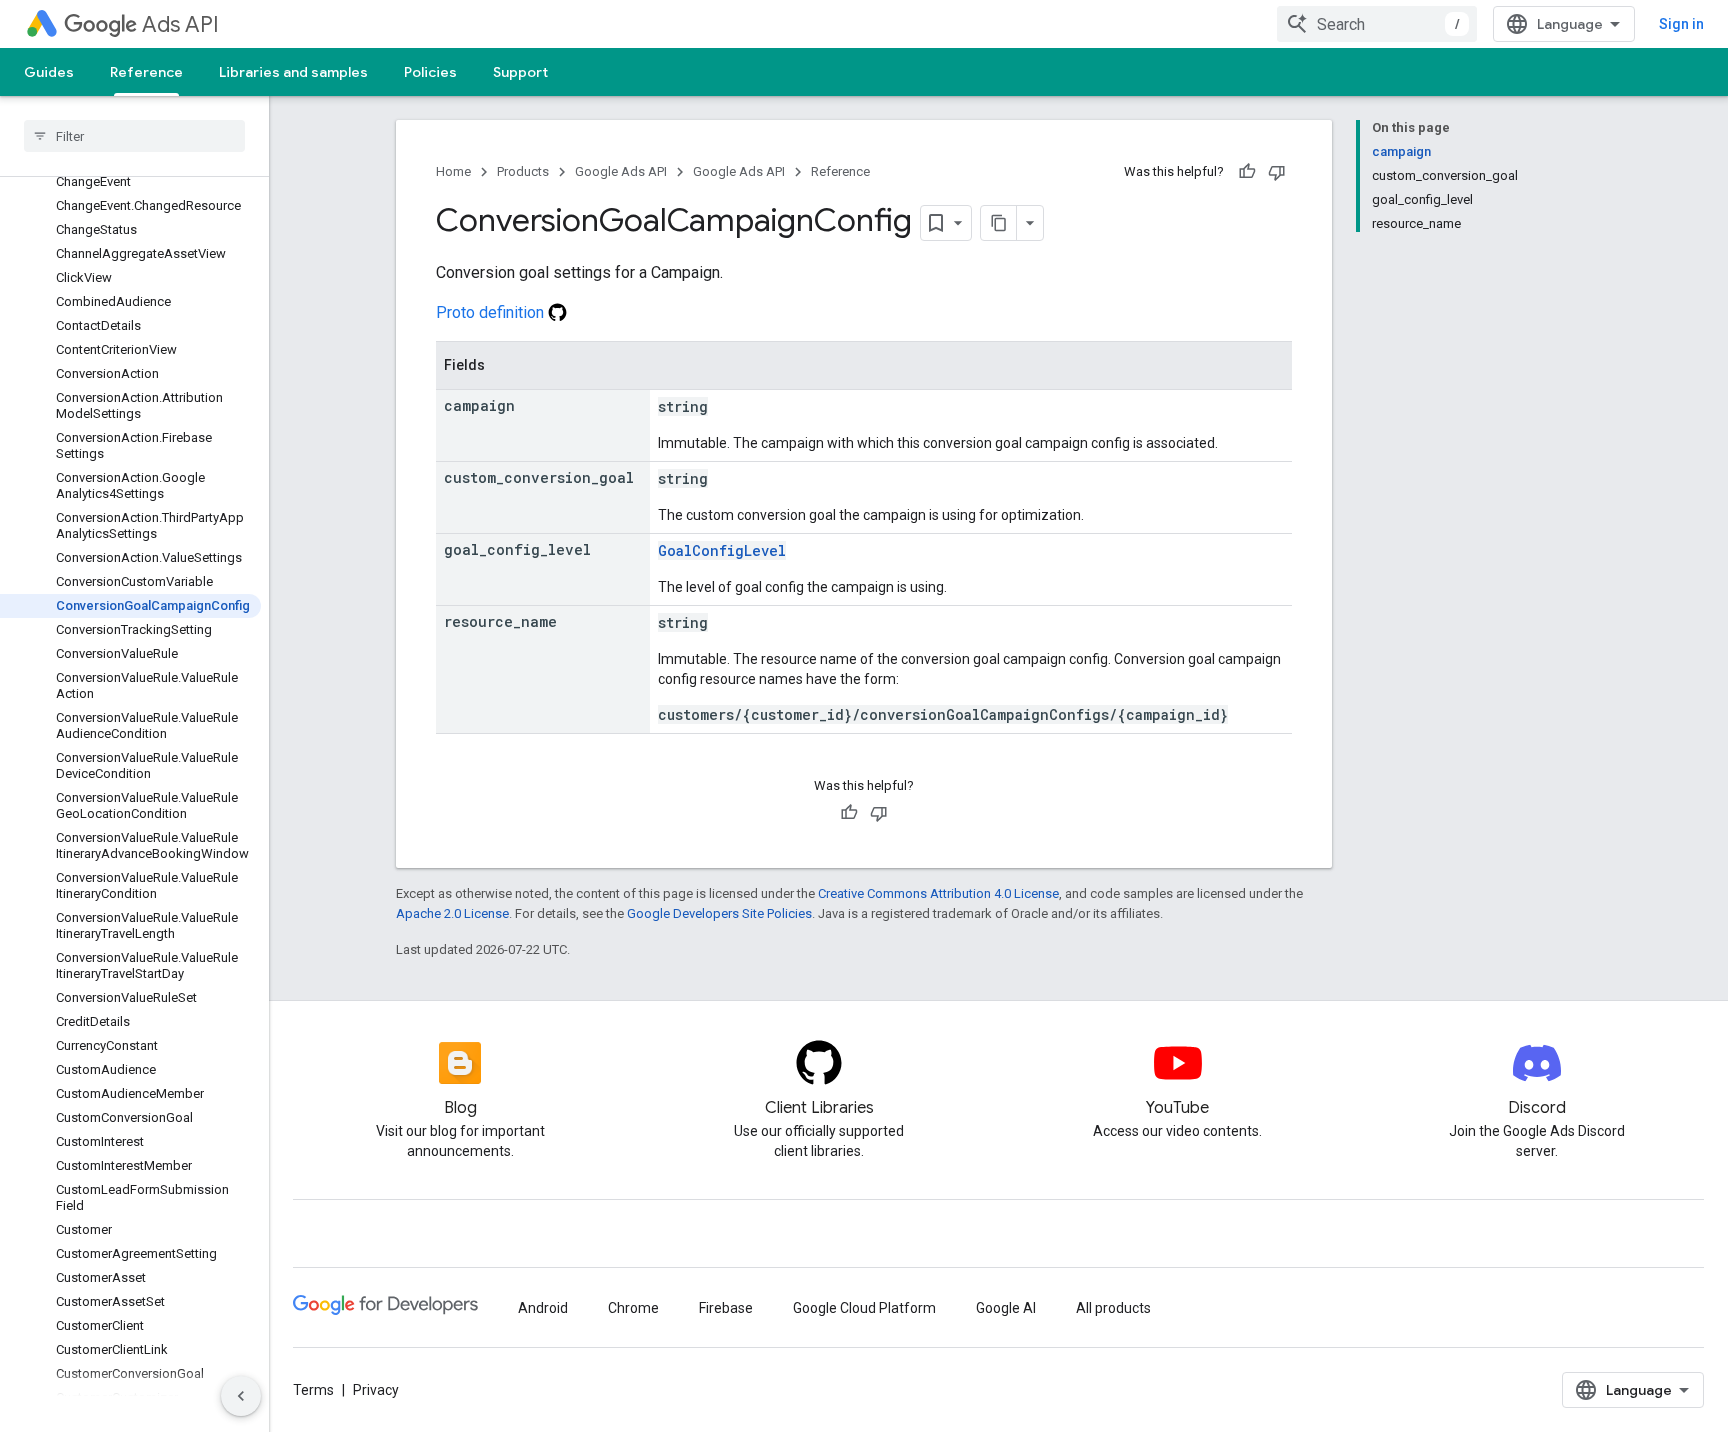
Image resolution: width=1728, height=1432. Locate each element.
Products (523, 171)
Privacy (376, 1390)
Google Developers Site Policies (719, 913)
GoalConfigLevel (722, 550)
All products (1113, 1308)
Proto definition (492, 312)
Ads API (180, 24)
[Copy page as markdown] (999, 223)
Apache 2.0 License (452, 913)
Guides (49, 72)
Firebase (726, 1308)
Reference (146, 72)
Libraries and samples (293, 72)
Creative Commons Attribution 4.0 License (938, 893)
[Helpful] (1247, 172)
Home (453, 171)
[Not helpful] (1277, 172)
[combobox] (1377, 24)
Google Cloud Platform (864, 1308)
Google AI (1006, 1308)
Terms (313, 1390)
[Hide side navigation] (241, 1396)
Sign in (1681, 24)
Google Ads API (621, 171)
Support (520, 72)
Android (543, 1308)
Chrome (633, 1308)
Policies (430, 72)
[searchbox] (134, 136)
